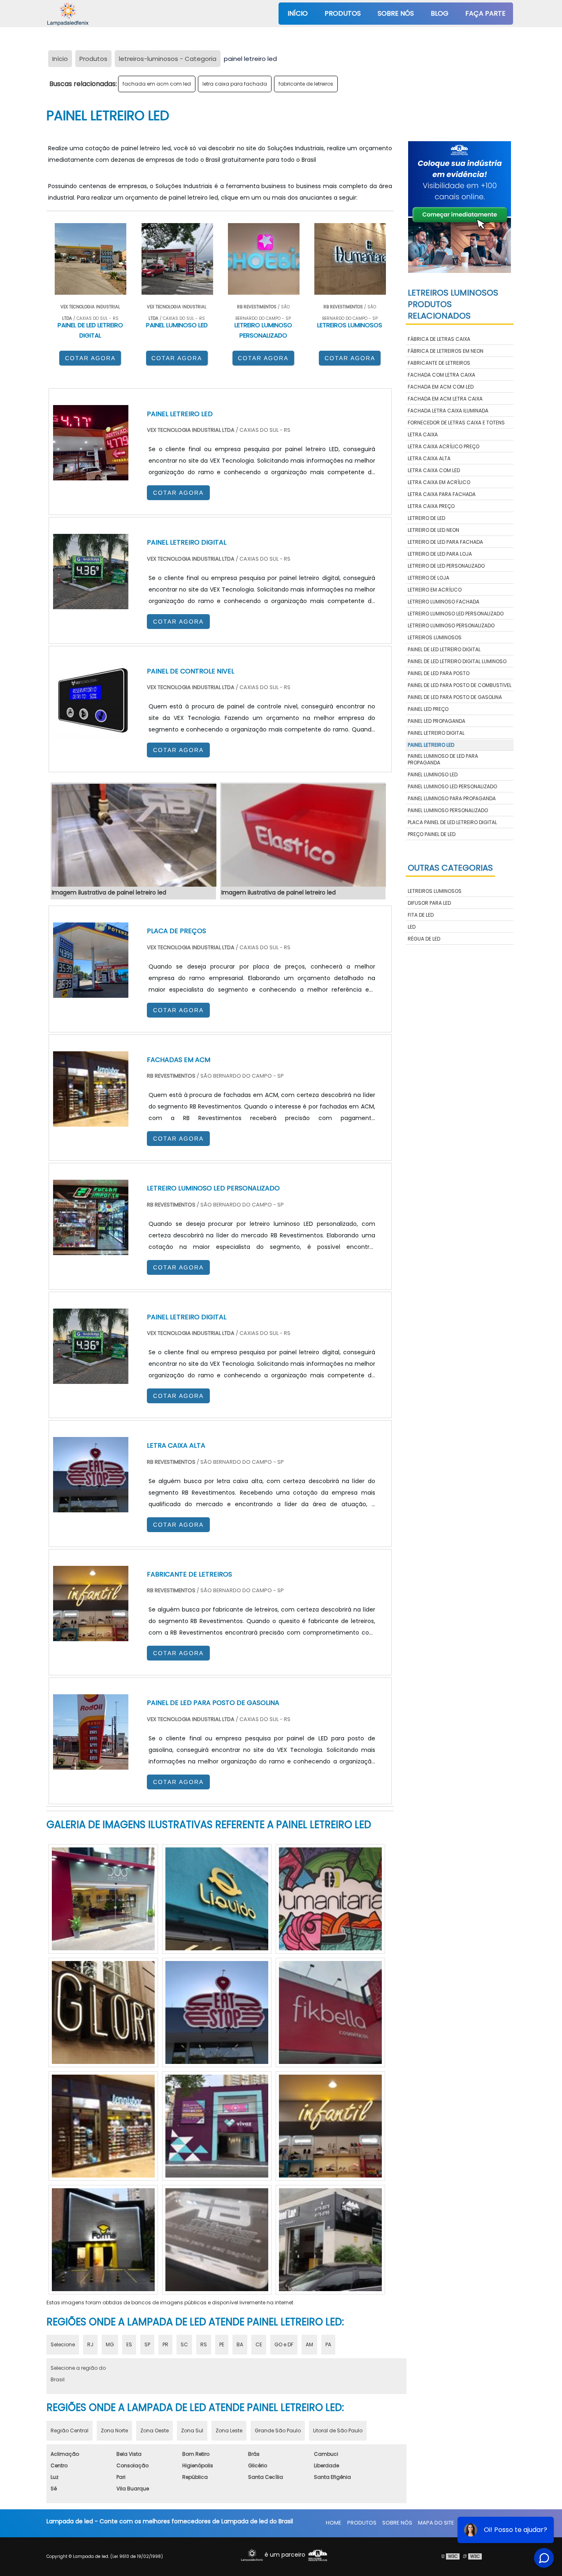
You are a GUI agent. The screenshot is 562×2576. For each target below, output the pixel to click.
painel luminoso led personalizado (452, 786)
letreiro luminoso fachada (444, 602)
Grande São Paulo (278, 2430)
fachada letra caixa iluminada (448, 411)
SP (147, 2344)
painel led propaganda (437, 721)
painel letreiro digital (436, 733)
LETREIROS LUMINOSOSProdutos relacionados (453, 304)
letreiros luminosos (435, 637)
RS (204, 2344)
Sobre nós (396, 13)
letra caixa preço (431, 506)
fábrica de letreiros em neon (446, 351)
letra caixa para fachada (235, 84)
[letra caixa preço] (103, 2012)
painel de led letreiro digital (444, 649)
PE (222, 2344)
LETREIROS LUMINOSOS (435, 891)
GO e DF (284, 2344)
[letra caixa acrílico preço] (217, 2126)
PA (328, 2344)
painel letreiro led (431, 745)
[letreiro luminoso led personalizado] (103, 2126)
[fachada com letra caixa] (330, 2240)
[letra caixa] (103, 1899)
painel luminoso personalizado (448, 810)
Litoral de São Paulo (338, 2430)
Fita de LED (421, 915)
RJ (90, 2344)
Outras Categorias (450, 868)
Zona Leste (229, 2430)
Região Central (70, 2430)
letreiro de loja (428, 578)
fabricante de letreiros (306, 84)
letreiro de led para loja (440, 554)
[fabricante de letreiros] (91, 1635)
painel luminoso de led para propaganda (443, 759)
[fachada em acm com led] (330, 1899)
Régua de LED (424, 939)
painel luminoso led (433, 774)
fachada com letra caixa (441, 375)
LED (412, 927)
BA (240, 2344)
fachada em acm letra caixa (445, 399)
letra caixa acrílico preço (444, 446)
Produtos (343, 13)
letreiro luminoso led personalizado (456, 614)
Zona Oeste (154, 2430)
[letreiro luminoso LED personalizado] (91, 1249)
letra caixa (423, 434)
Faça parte (485, 13)
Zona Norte (114, 2430)
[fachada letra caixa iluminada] (217, 2012)
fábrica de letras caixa (439, 339)
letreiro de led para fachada (445, 542)
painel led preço (428, 709)
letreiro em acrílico (435, 590)
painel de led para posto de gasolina (455, 697)
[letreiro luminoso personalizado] (103, 2240)
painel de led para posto (439, 673)
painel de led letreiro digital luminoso (457, 661)
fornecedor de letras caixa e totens (456, 423)
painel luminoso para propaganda (452, 798)
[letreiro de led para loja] (217, 2240)
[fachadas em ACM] (91, 1121)
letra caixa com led (434, 470)
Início (298, 13)
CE (259, 2344)
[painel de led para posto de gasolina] (91, 1764)
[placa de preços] (91, 992)
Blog (440, 13)
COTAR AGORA (90, 358)
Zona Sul (192, 2430)
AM (309, 2344)
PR (165, 2344)
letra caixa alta (429, 458)
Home (334, 2523)
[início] (68, 14)
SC (184, 2344)
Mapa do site (436, 2523)
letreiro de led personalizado (446, 566)
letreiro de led (426, 518)
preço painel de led (432, 834)
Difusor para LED (429, 903)
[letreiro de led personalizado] (217, 1899)
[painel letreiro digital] (91, 1378)
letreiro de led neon (433, 530)
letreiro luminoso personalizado (451, 625)
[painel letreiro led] (133, 835)
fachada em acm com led (157, 84)
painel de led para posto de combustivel (460, 685)
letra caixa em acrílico (439, 482)
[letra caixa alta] (91, 1506)
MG (110, 2344)
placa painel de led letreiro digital (452, 822)
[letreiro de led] (330, 2126)
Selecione (63, 2344)
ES (129, 2344)
